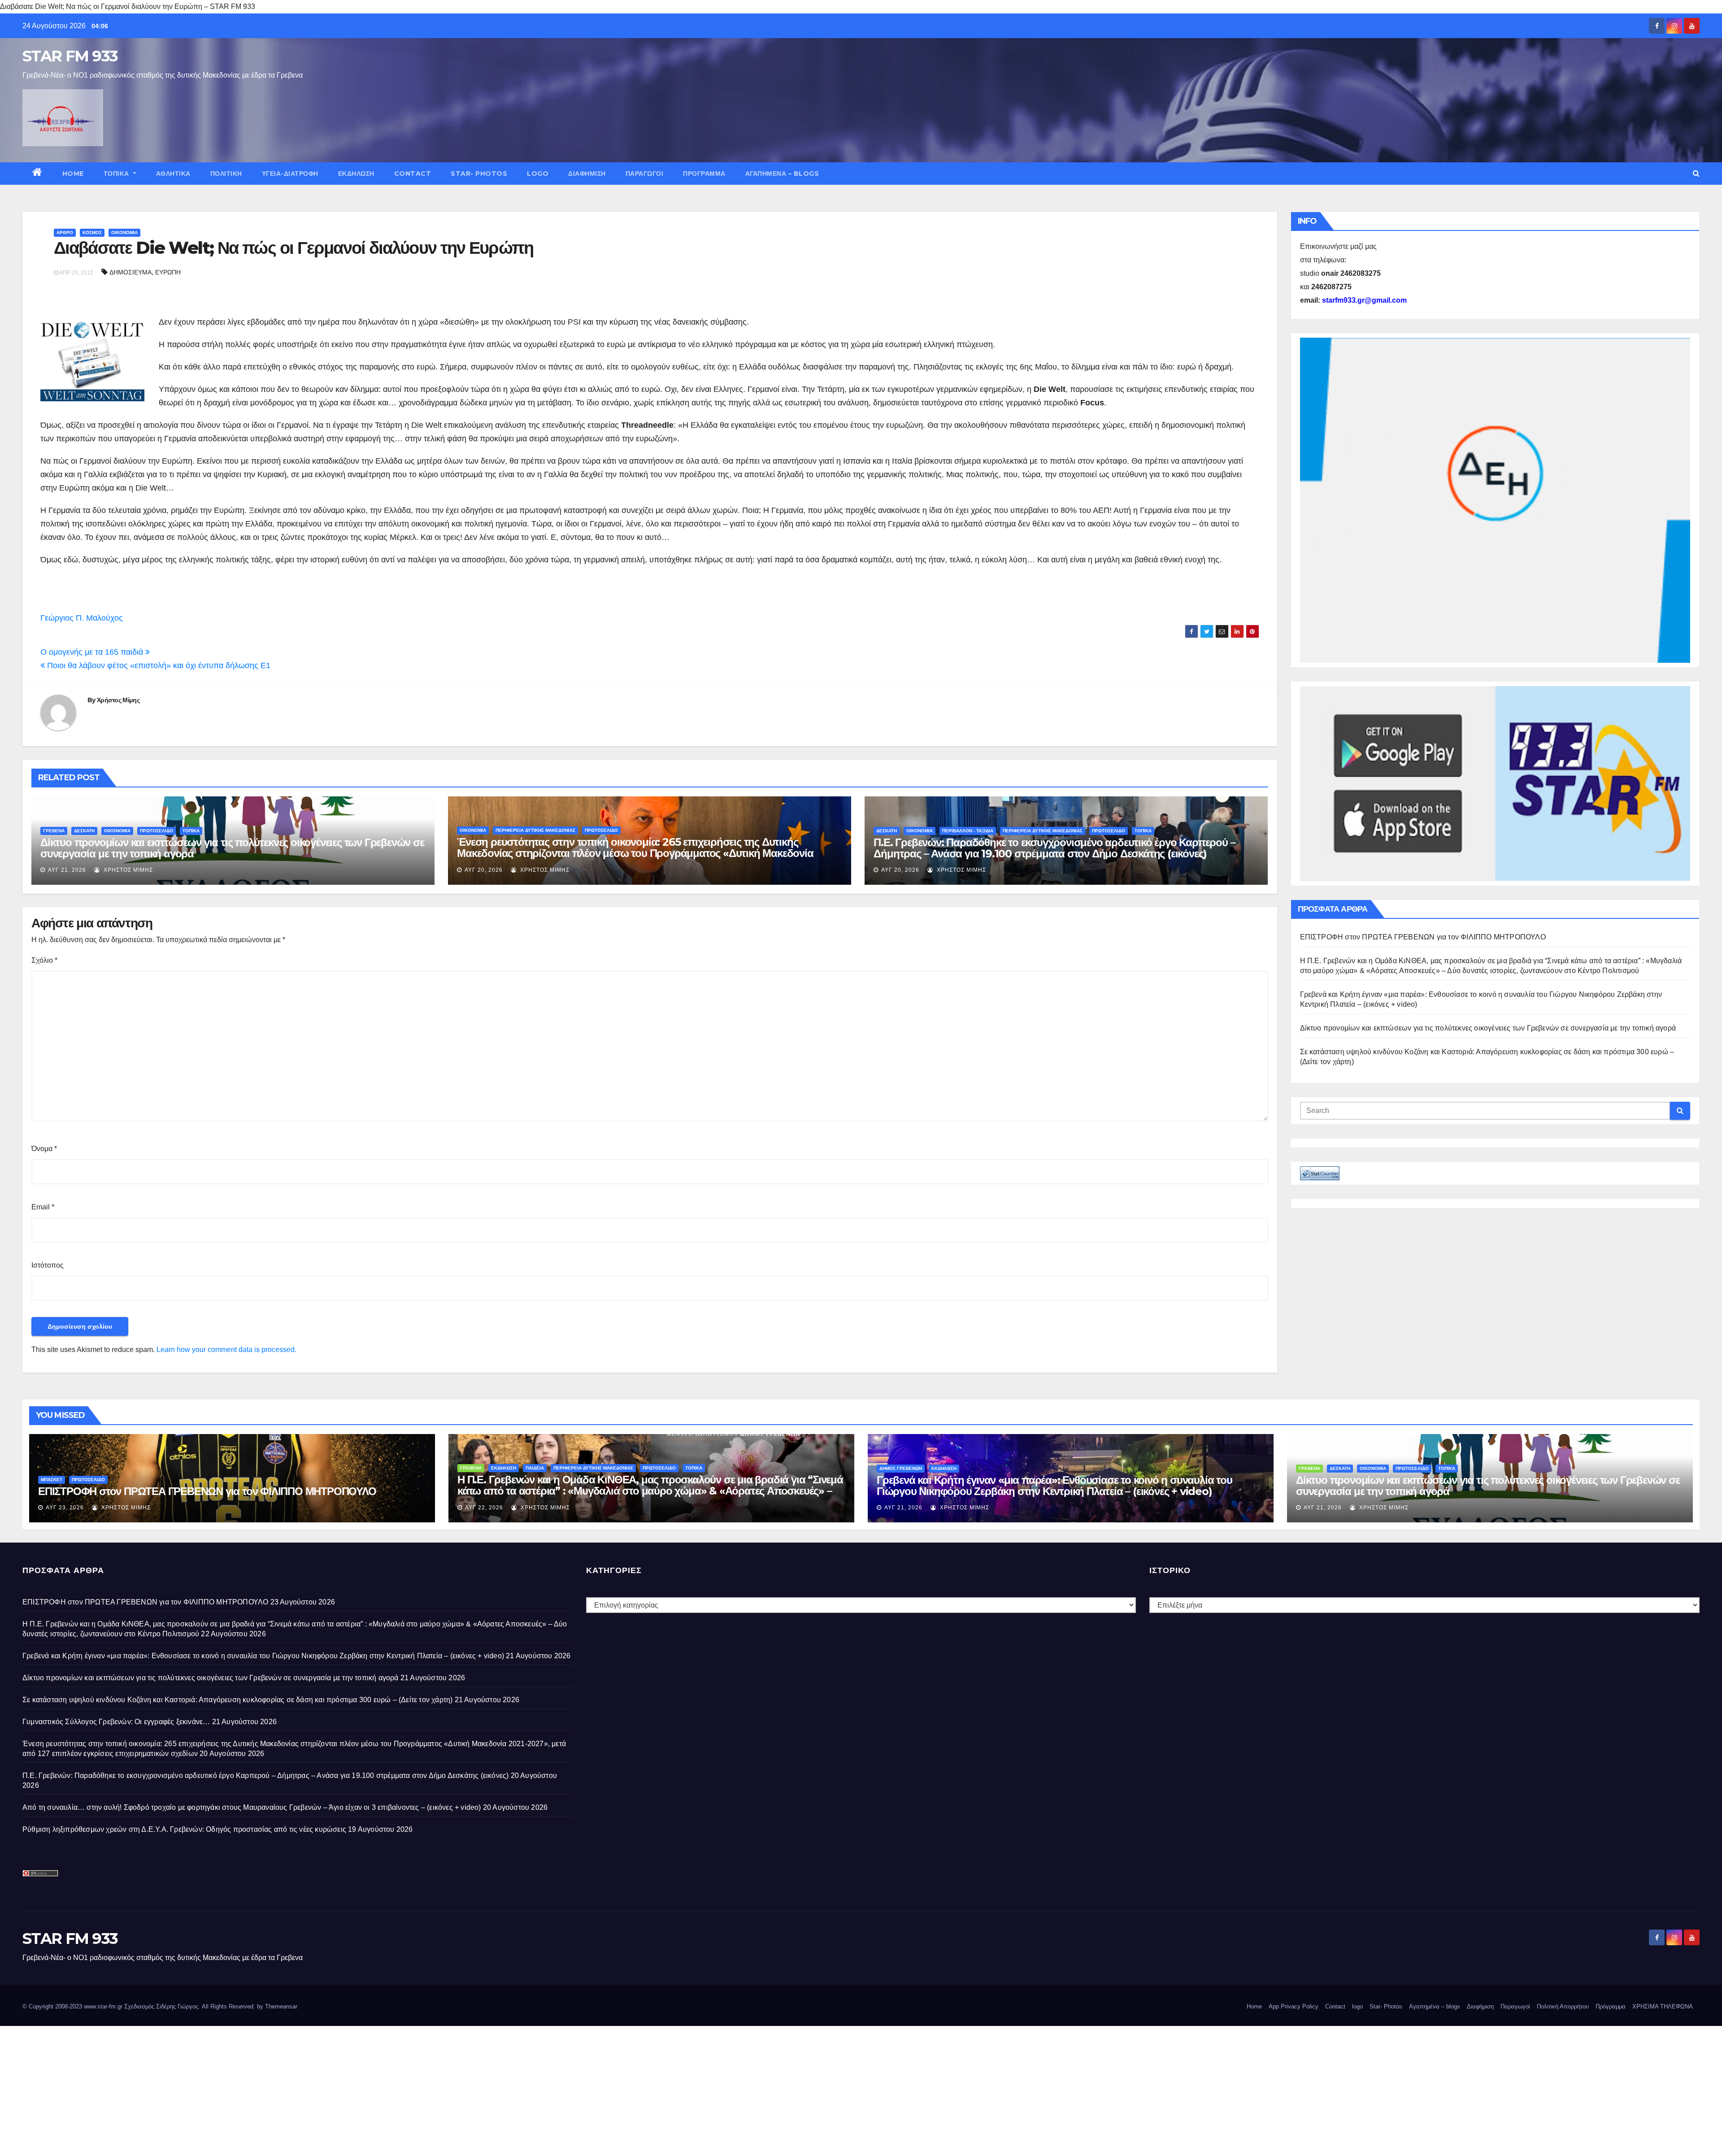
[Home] (37, 174)
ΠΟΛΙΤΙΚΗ (226, 174)
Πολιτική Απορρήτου (1563, 2006)
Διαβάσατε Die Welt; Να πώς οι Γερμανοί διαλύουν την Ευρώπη (294, 248)
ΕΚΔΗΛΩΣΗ (356, 174)
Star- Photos (479, 174)
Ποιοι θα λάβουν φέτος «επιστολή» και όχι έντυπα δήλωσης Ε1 (158, 665)
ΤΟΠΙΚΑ (117, 174)
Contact (413, 174)
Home (73, 174)
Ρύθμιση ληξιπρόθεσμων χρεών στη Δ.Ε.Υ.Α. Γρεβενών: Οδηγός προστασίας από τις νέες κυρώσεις (184, 1829)
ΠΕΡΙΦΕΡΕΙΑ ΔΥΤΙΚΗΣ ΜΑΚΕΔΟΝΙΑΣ (535, 830)
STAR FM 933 (70, 56)
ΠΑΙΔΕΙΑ (535, 1468)
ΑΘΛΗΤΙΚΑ (173, 174)
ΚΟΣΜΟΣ (92, 233)
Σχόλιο (44, 960)
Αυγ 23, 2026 (65, 1508)
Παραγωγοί (645, 174)
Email (43, 1207)
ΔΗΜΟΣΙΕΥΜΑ (130, 272)
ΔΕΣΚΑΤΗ (84, 831)
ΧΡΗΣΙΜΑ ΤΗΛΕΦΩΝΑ (1663, 2006)
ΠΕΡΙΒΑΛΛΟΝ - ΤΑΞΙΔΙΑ (968, 831)
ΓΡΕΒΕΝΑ (54, 831)
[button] (1696, 173)
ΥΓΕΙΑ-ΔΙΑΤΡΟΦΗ (290, 174)
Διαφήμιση (587, 174)
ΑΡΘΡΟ (65, 233)
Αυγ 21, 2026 (67, 870)
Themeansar (281, 2006)
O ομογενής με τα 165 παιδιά (93, 652)
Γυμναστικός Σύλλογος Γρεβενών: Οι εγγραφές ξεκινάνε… (116, 1722)
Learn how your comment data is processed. (226, 1350)
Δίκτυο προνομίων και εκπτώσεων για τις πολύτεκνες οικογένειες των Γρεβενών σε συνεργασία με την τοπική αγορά (232, 848)
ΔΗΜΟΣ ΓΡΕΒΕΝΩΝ (901, 1468)
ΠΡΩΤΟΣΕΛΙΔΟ (157, 831)
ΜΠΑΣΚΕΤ (52, 1480)
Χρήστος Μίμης (118, 700)
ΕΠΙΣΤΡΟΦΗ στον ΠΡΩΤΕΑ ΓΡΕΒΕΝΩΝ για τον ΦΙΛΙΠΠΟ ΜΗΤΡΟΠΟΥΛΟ (1423, 937)
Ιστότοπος (48, 1265)
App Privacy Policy (1294, 2006)
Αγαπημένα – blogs (782, 174)
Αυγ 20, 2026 (484, 870)
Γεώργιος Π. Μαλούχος (82, 618)
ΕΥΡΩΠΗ (168, 272)
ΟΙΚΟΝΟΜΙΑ (124, 233)
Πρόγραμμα (704, 174)
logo (538, 174)
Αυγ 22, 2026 (484, 1508)
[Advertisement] (269, 2089)
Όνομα (44, 1149)
